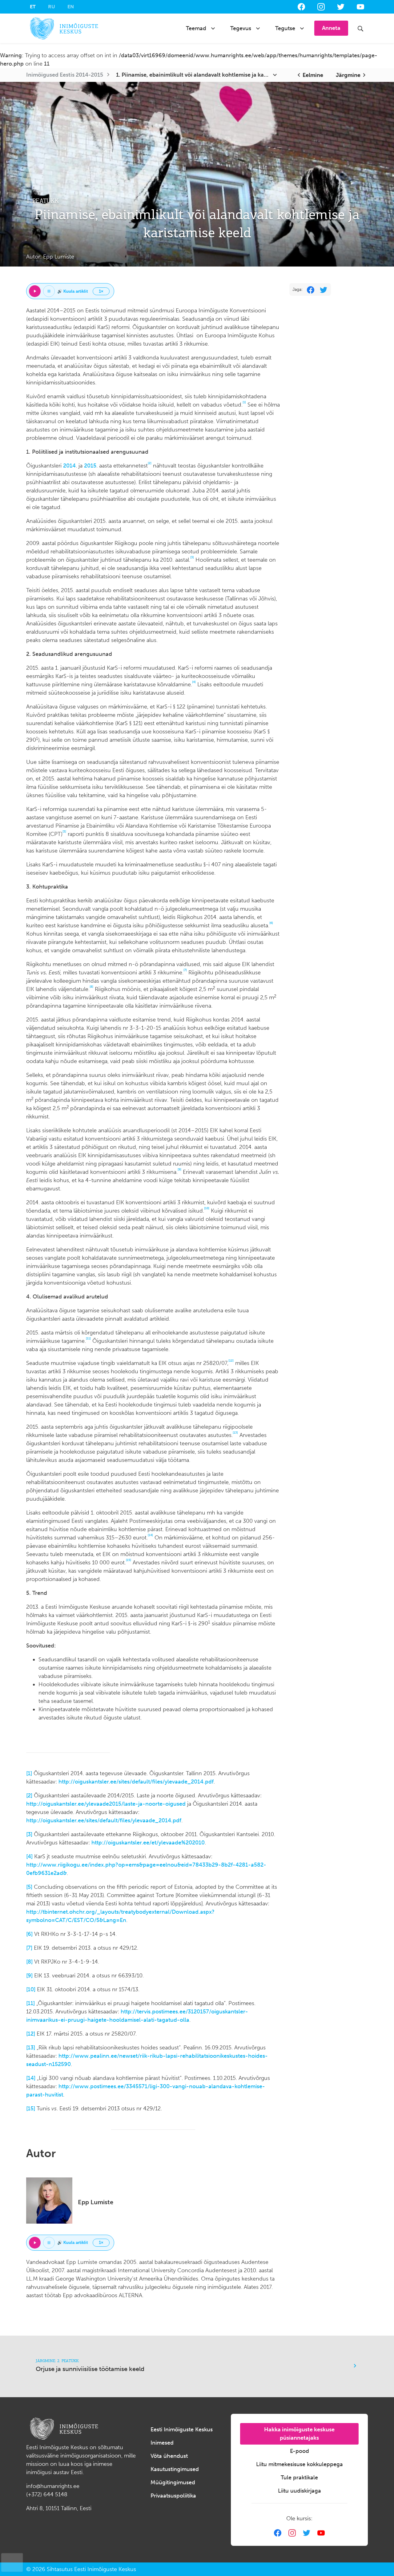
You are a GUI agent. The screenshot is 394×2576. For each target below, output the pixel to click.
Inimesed (162, 2443)
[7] (29, 1948)
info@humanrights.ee (53, 2486)
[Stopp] (49, 291)
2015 (90, 466)
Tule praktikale (299, 2478)
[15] (31, 2109)
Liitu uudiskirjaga (300, 2491)
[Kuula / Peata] (35, 291)
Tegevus (241, 28)
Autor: (50, 257)
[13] (31, 2048)
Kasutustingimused (175, 2469)
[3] (29, 1834)
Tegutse (285, 28)
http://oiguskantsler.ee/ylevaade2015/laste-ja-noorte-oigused (106, 1804)
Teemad (196, 28)
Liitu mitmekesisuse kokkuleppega (300, 2464)
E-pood (300, 2451)
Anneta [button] (331, 28)
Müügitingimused (173, 2482)
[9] (29, 1976)
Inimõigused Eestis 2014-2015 (65, 75)
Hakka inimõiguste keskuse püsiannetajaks (299, 2434)
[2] (29, 1796)
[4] (29, 1856)
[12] (31, 2034)
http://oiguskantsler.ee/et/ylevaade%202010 (148, 1843)
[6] (29, 1934)
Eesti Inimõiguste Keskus (182, 2430)
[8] (29, 1962)
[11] (30, 2003)
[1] (29, 1773)
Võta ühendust (169, 2456)
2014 (69, 466)
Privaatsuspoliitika (173, 2496)
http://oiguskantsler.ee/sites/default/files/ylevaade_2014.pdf (136, 1782)
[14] (31, 2078)
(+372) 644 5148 (47, 2494)
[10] (31, 1989)
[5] (29, 1887)
